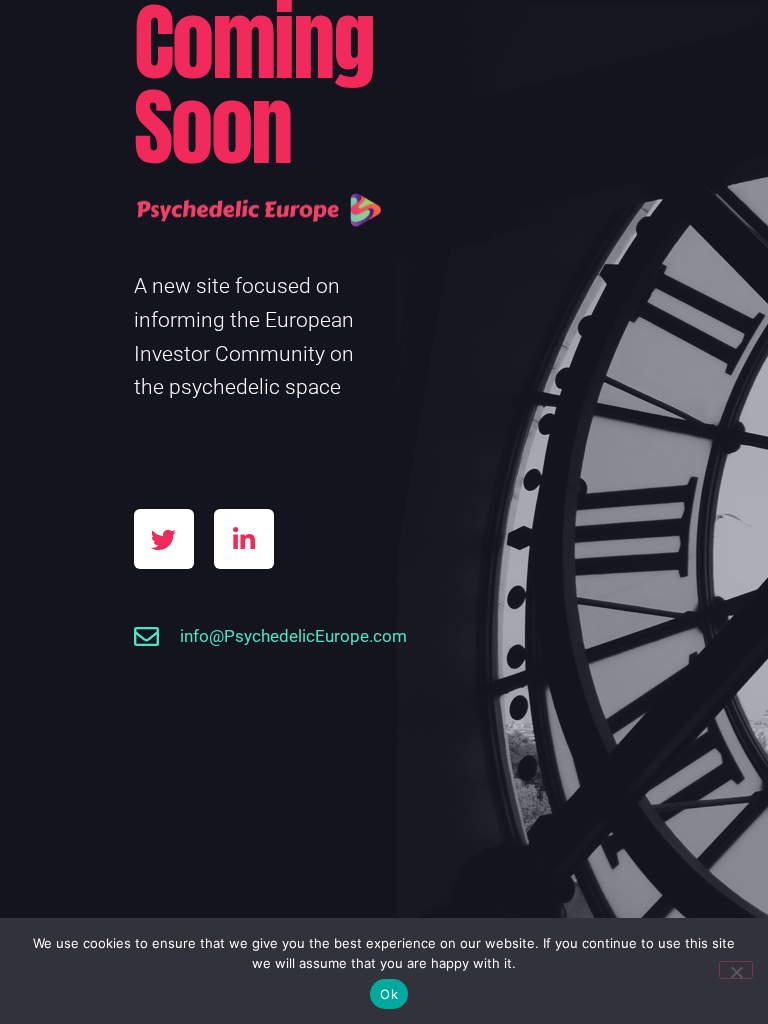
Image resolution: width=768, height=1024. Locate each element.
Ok (389, 994)
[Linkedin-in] (244, 539)
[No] (736, 970)
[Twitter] (164, 539)
